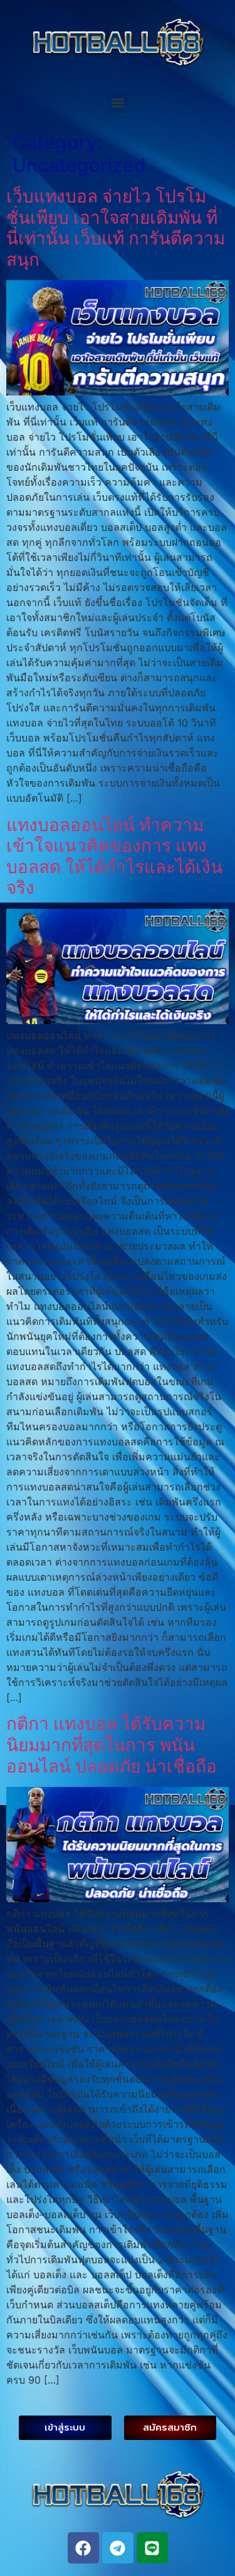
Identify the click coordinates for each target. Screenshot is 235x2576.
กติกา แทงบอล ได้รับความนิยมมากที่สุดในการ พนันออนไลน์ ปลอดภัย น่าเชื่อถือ (112, 1745)
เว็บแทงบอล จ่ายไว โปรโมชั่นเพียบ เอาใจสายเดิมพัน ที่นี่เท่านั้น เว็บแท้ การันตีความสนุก (116, 228)
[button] (118, 103)
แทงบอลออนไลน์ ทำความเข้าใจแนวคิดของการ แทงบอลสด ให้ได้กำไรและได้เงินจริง (114, 856)
